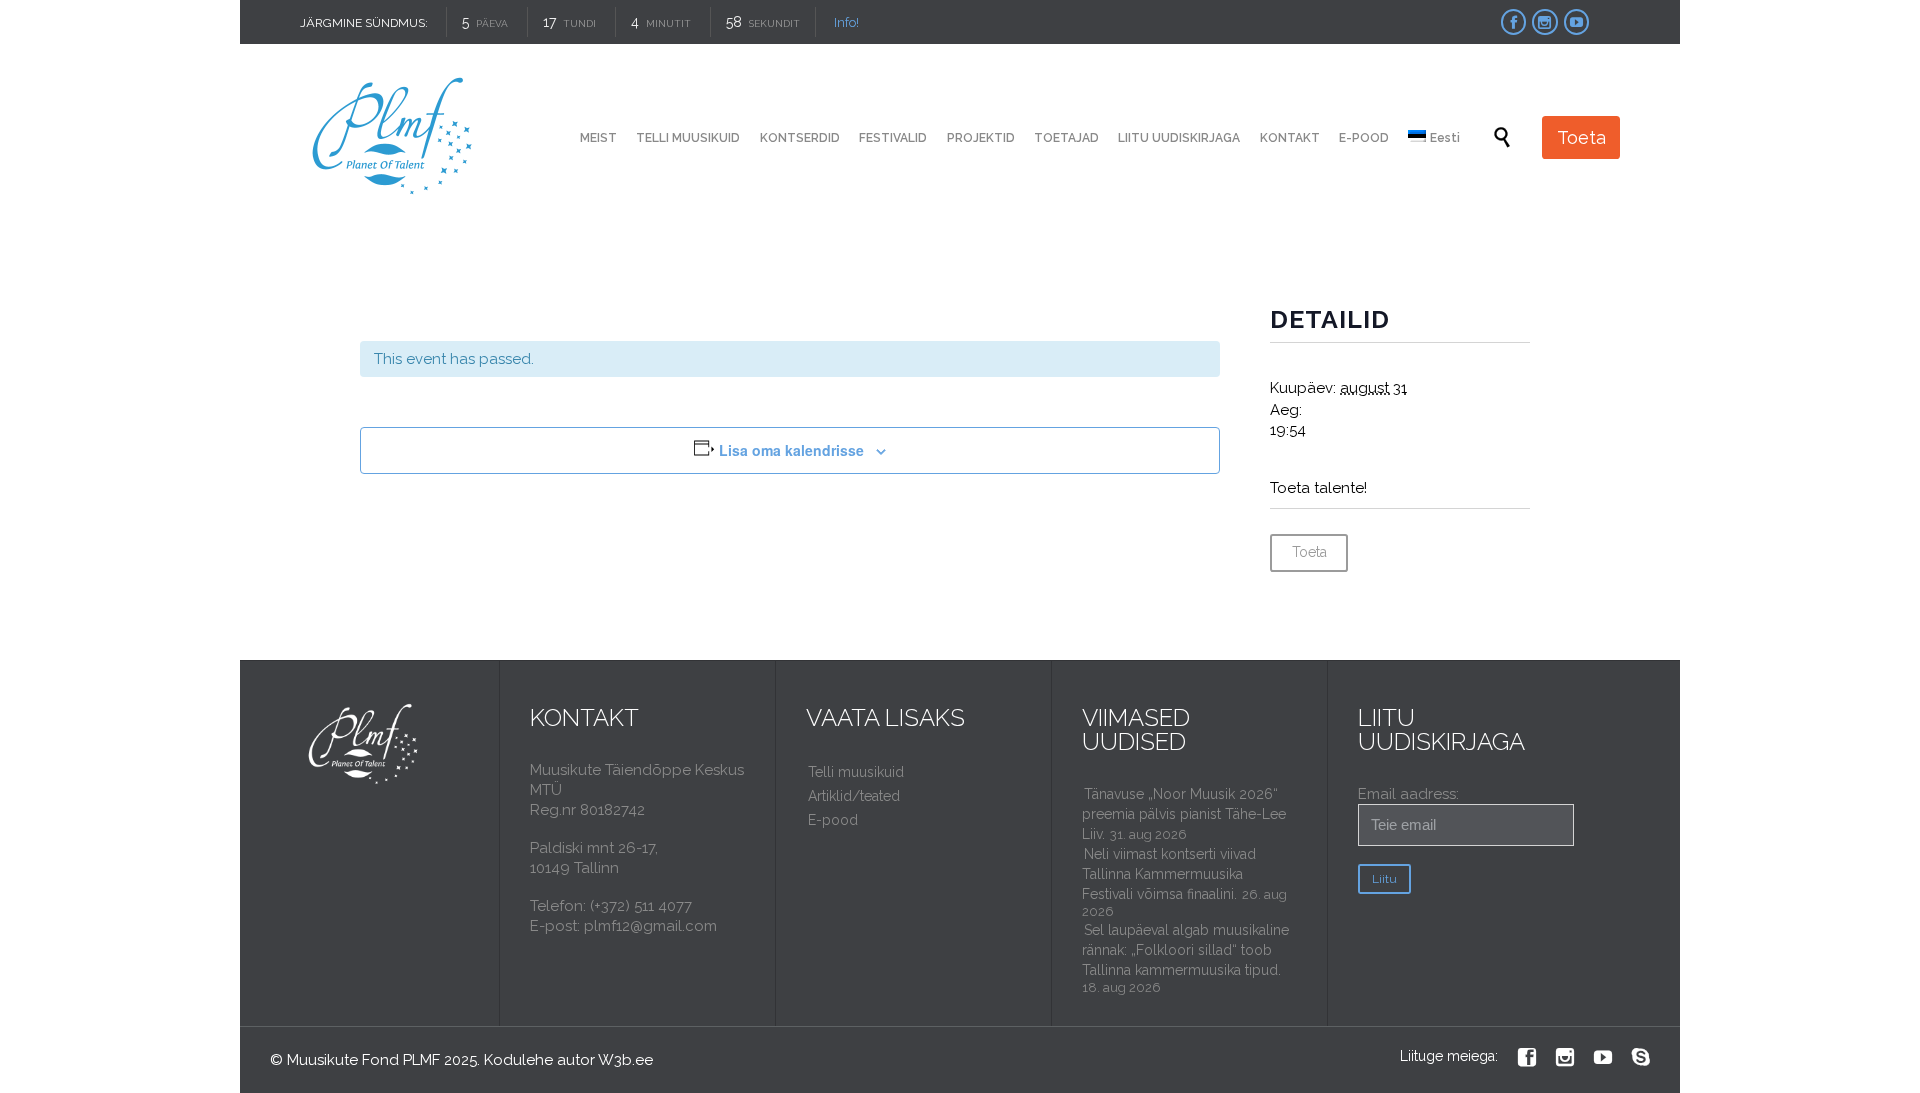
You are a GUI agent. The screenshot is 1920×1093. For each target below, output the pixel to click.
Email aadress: (1408, 794)
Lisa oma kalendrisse (791, 450)
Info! (846, 22)
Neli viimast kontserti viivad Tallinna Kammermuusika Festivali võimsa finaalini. (1169, 874)
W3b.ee (625, 1060)
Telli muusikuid (856, 772)
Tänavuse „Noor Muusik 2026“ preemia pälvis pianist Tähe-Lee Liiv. (1184, 814)
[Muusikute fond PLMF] (393, 137)
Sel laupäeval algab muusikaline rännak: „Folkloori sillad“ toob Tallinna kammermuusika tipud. (1185, 950)
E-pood (833, 820)
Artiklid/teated (854, 796)
